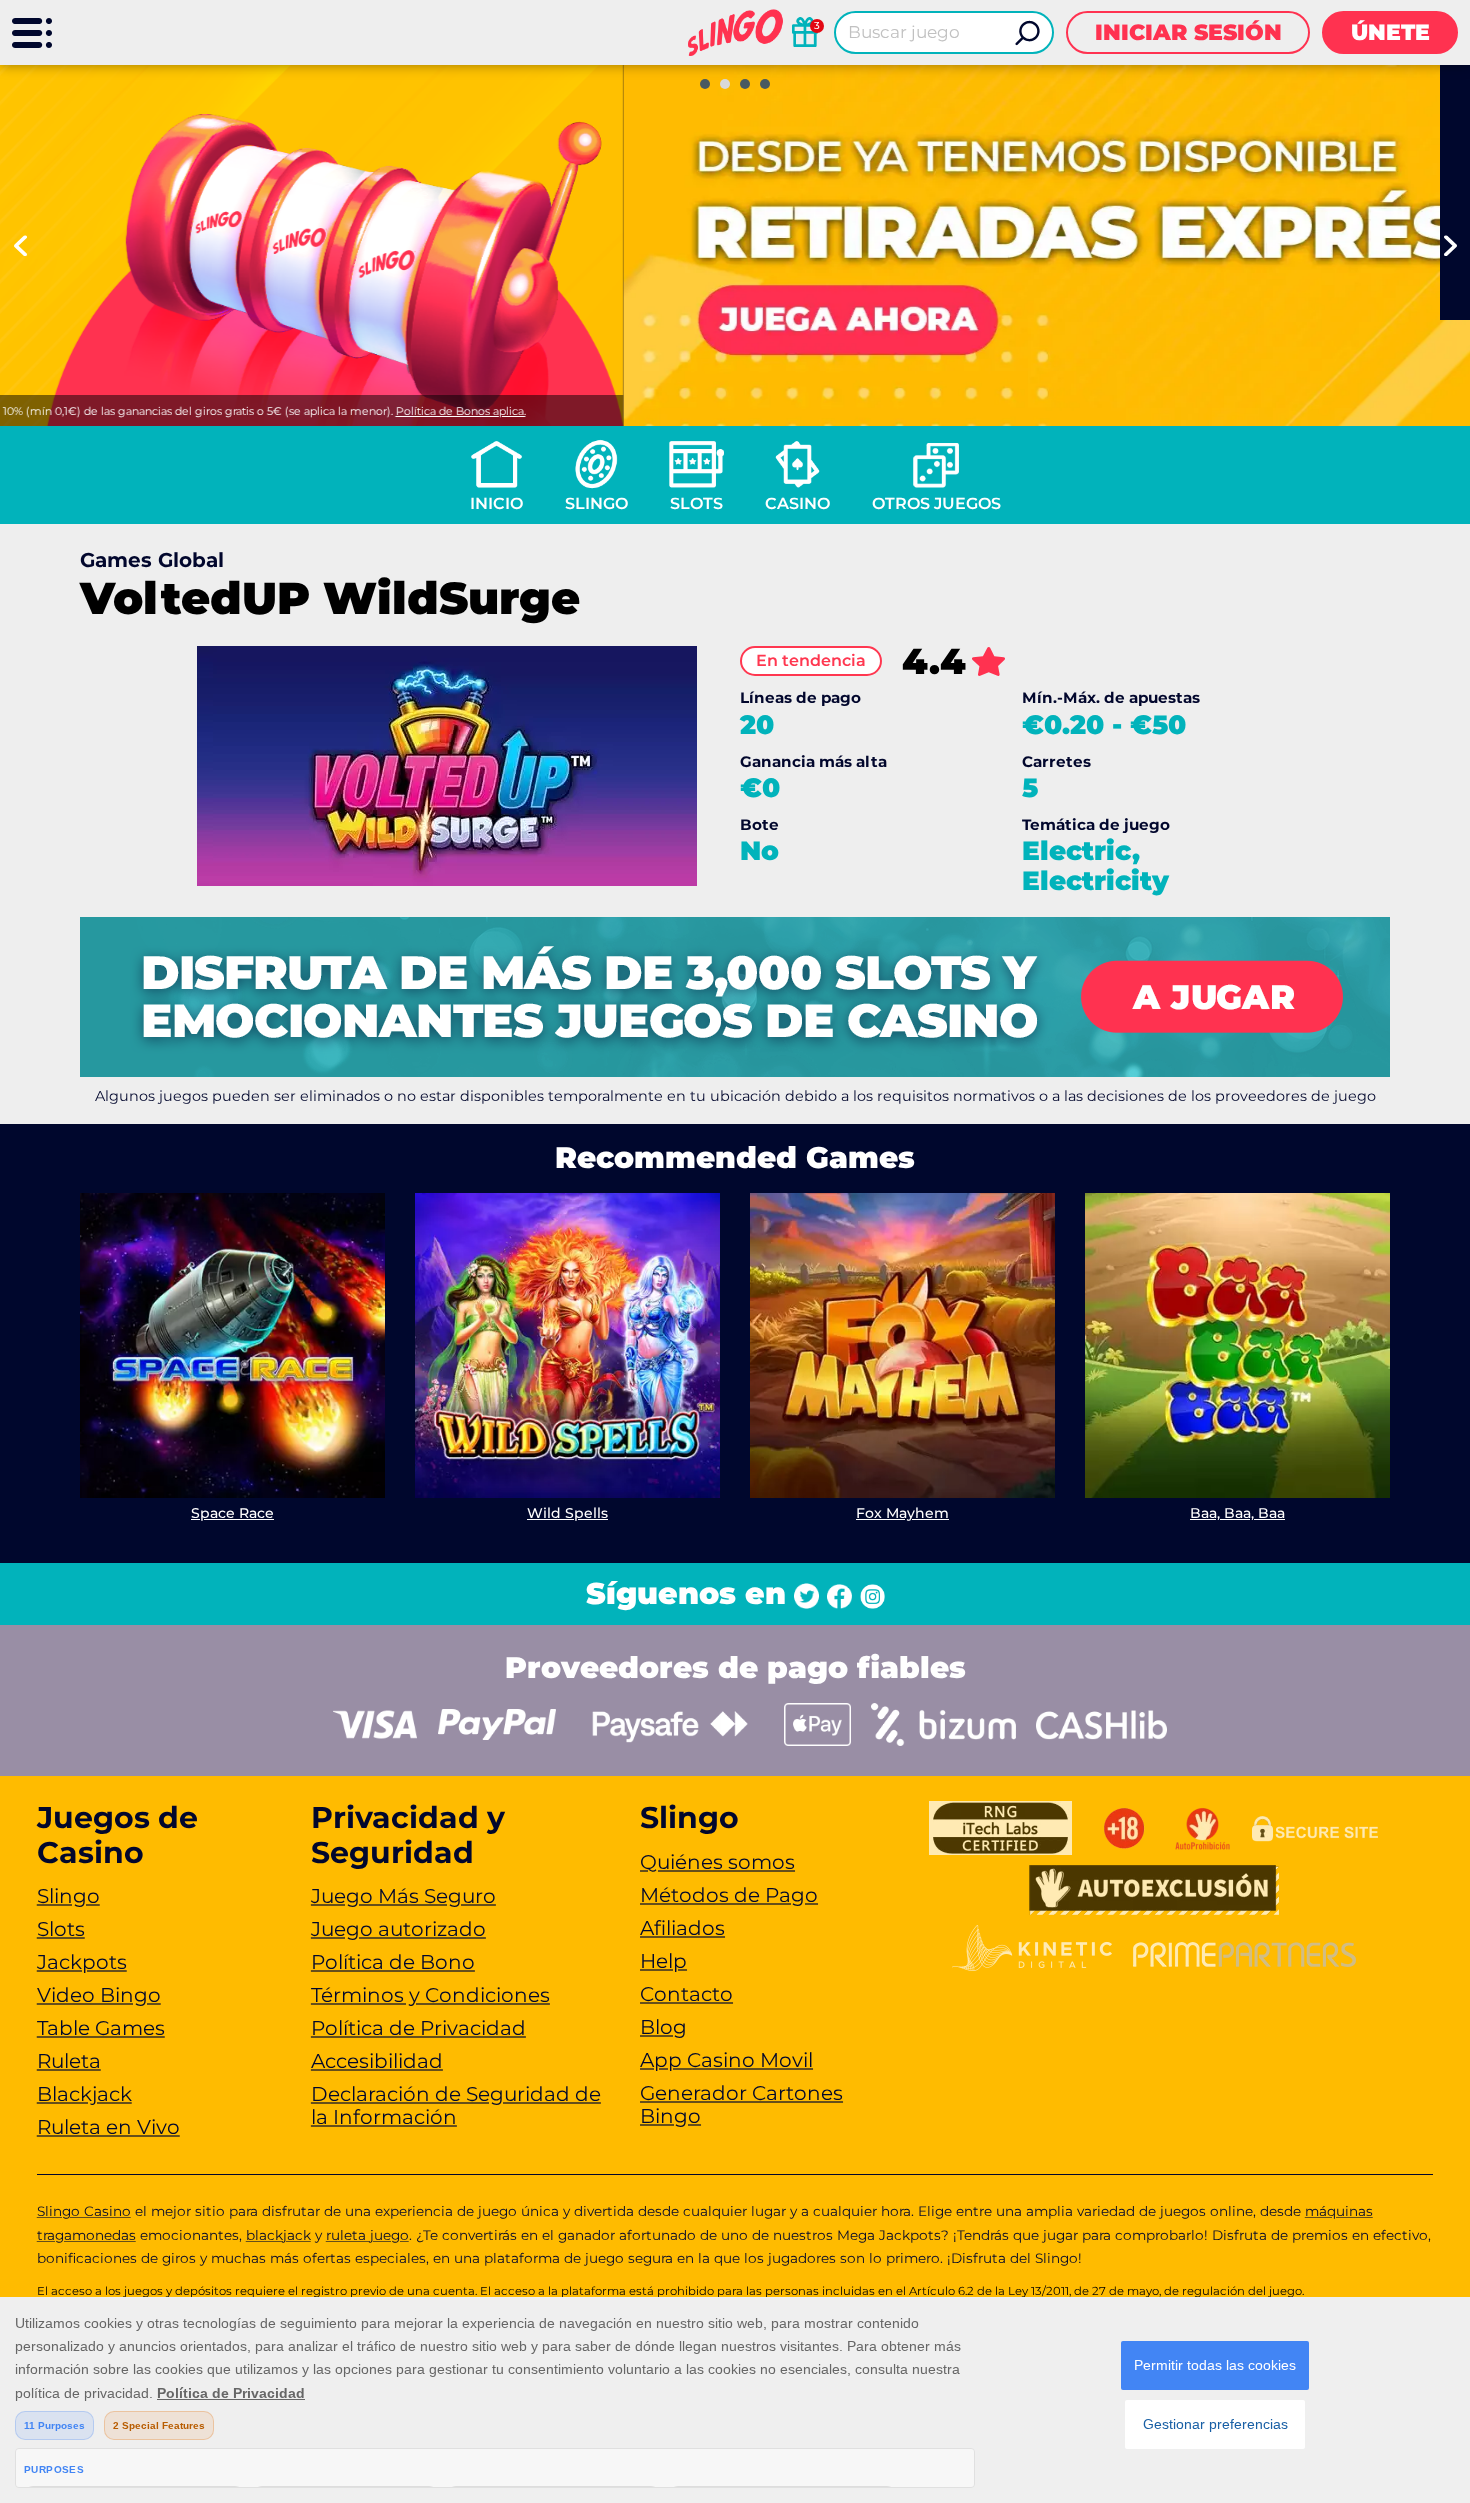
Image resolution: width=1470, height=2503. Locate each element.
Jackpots (82, 1962)
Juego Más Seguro (403, 1896)
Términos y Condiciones (430, 1995)
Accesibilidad (377, 2061)
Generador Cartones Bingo (741, 2104)
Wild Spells (567, 1513)
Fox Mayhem (902, 1513)
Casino (797, 503)
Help (663, 1961)
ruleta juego (367, 2235)
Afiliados (682, 1928)
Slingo (596, 503)
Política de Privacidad (418, 2028)
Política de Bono (393, 1962)
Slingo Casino (84, 2211)
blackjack (278, 2235)
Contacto (686, 1994)
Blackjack (84, 2094)
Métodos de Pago (729, 1895)
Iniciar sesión (1188, 32)
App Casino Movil (726, 2060)
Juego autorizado (398, 1929)
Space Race (232, 1513)
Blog (663, 2027)
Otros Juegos (936, 503)
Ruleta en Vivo (108, 2127)
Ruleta (69, 2061)
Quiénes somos (717, 1862)
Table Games (101, 2028)
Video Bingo (99, 1995)
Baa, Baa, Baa (1237, 1513)
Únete (1390, 32)
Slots (696, 503)
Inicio (496, 503)
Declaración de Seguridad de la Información (456, 2105)
